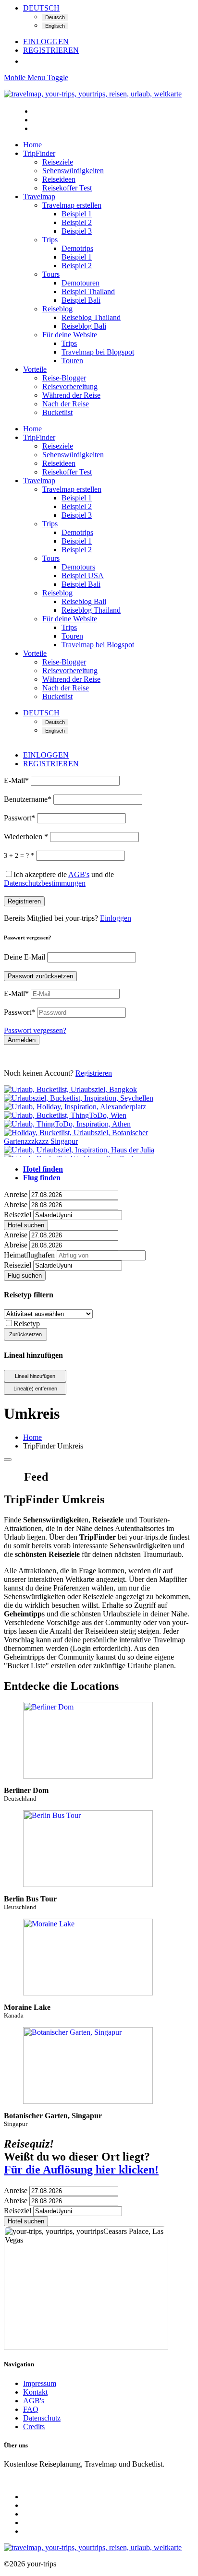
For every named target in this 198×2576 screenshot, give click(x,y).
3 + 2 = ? (19, 856)
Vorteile (35, 369)
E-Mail (16, 780)
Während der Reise (71, 395)
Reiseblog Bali (84, 326)
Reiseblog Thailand (91, 317)
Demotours (78, 567)
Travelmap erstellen (72, 205)
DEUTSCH (41, 8)
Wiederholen (26, 837)
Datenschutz (42, 2418)
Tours (51, 274)
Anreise (16, 1194)
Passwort (19, 818)
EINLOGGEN (46, 42)
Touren (72, 361)
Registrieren (24, 901)
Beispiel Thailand (88, 291)
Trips (50, 240)
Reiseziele (58, 162)
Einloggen (116, 918)
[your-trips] (93, 94)
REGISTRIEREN (51, 50)
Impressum (40, 2383)
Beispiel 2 (77, 222)
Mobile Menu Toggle (36, 77)
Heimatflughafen (29, 1255)
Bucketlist (57, 412)
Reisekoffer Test (67, 188)
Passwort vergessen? (35, 1030)
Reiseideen (59, 179)
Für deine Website (70, 335)
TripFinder (39, 153)
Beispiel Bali (81, 300)
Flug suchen (25, 1276)
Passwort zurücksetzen (40, 976)
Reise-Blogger (64, 378)
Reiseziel (18, 1215)
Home (32, 145)
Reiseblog (57, 309)
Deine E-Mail (25, 957)
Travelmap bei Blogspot (98, 352)
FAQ (31, 2409)
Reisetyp (27, 1324)
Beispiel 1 (77, 214)
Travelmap (39, 196)
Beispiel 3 (77, 231)
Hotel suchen (26, 1225)
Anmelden (22, 1040)
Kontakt (35, 2392)
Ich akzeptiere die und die (59, 879)
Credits (34, 2427)
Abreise (16, 1205)
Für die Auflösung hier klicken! (81, 2170)
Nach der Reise (66, 404)
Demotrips (77, 248)
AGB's (34, 2401)
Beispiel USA (83, 576)
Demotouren (80, 283)
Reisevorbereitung (70, 386)
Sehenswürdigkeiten (73, 171)
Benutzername (28, 799)
